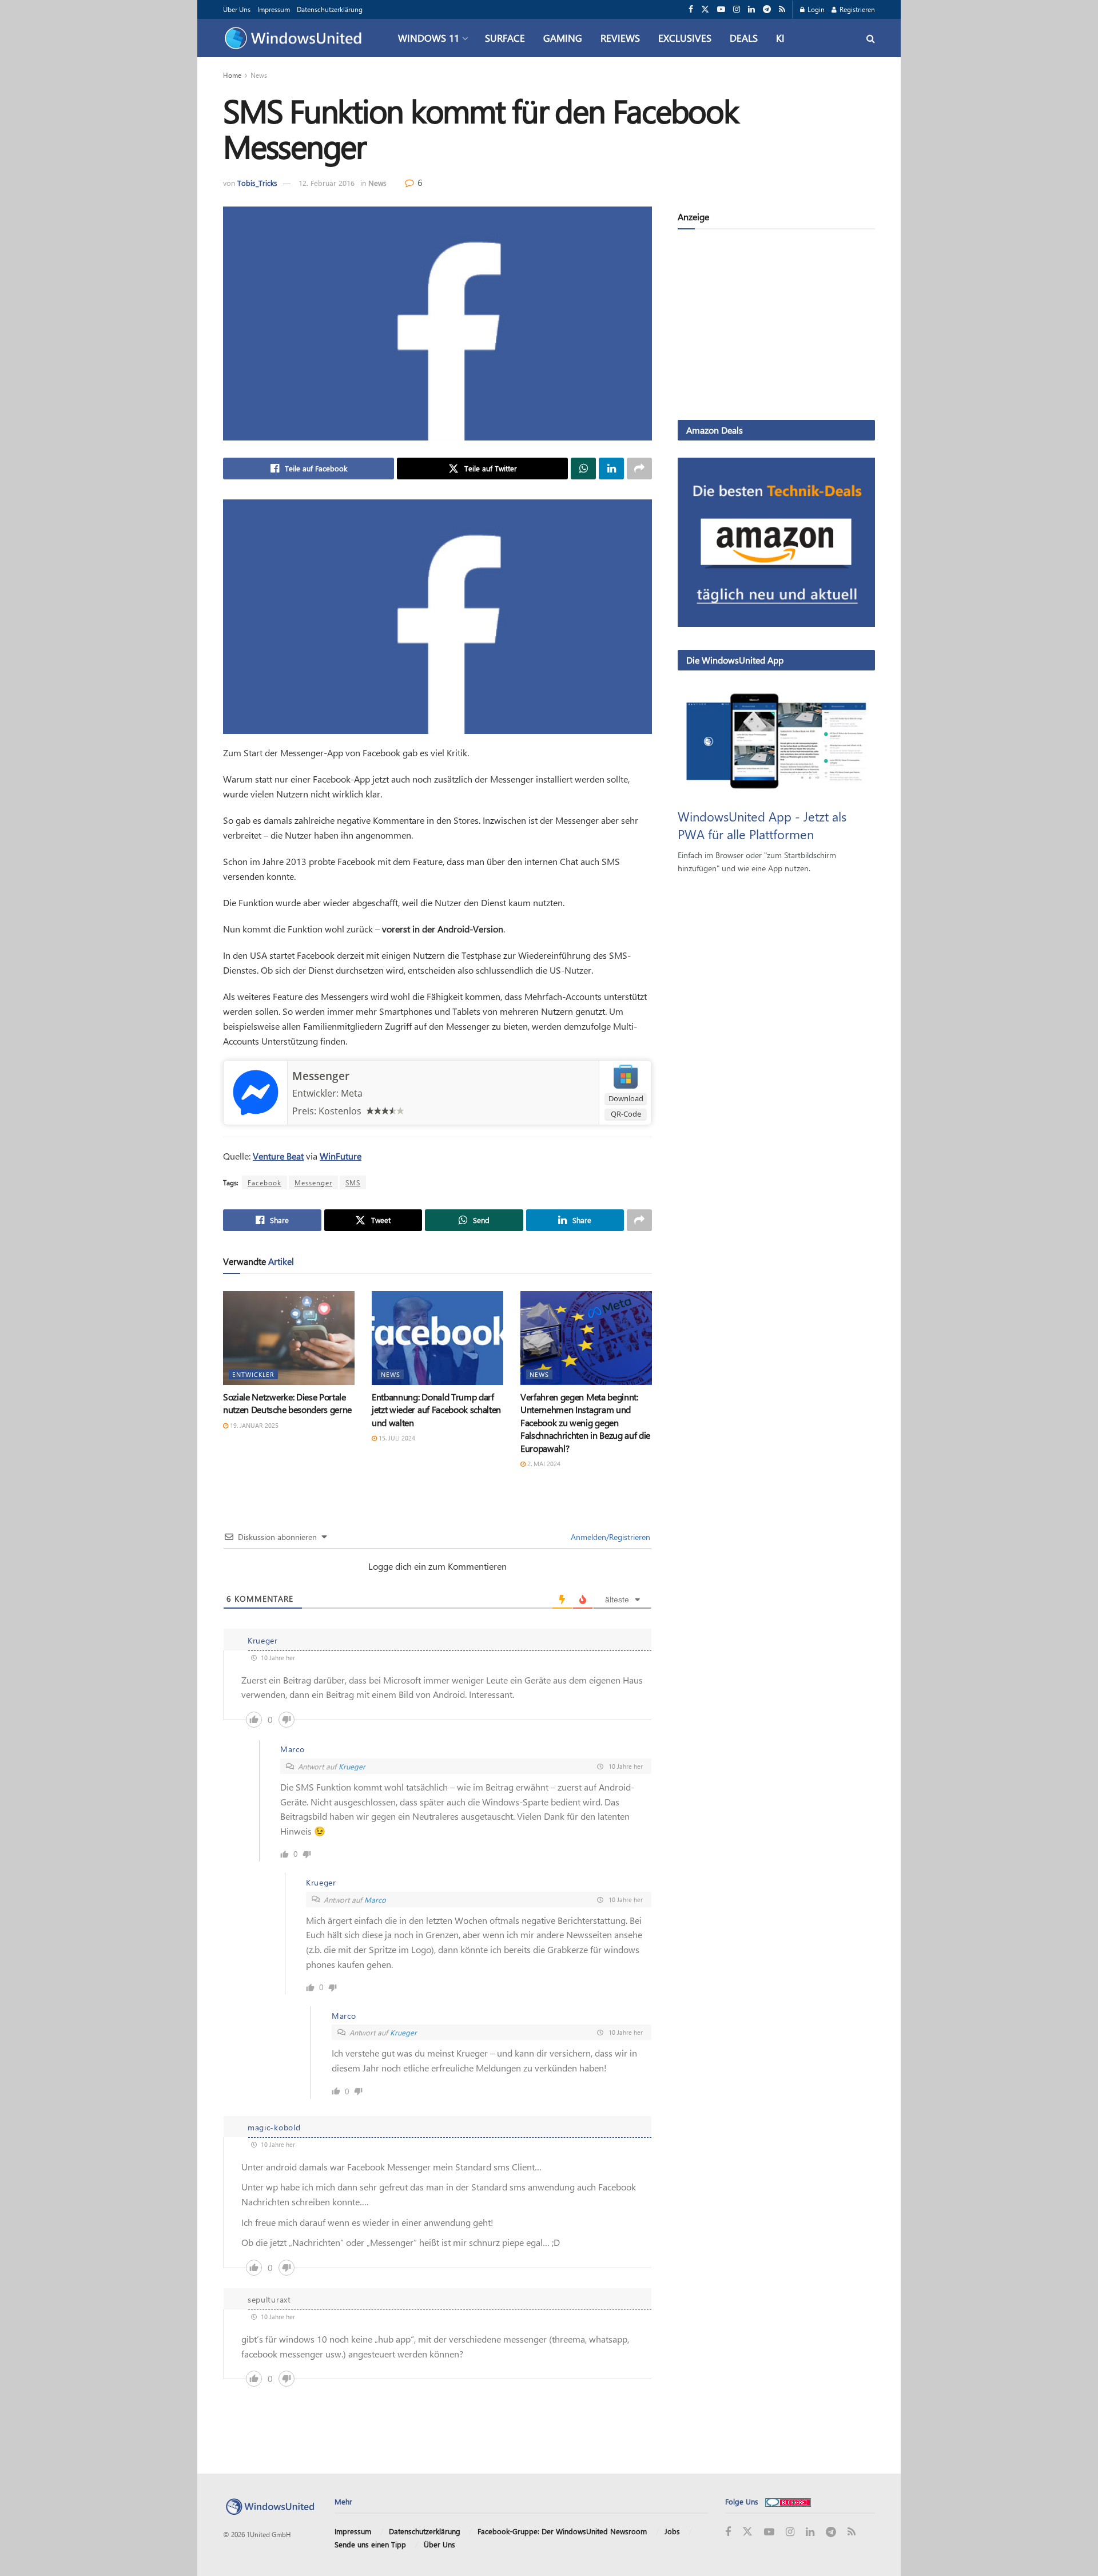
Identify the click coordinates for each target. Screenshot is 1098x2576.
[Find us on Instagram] (737, 9)
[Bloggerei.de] (788, 2501)
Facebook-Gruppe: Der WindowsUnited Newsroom (562, 2531)
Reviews (620, 38)
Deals (744, 38)
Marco (375, 1900)
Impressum (274, 9)
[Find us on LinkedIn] (751, 9)
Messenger (321, 1076)
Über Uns (237, 9)
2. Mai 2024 (543, 1464)
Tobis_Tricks (257, 183)
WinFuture (341, 1156)
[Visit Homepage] (296, 38)
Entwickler (253, 1374)
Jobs (672, 2531)
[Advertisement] (776, 327)
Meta (352, 1093)
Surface (505, 38)
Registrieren (856, 9)
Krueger (352, 1766)
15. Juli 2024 (396, 1438)
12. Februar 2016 (327, 183)
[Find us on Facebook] (691, 9)
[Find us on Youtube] (721, 9)
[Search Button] (871, 38)
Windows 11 (429, 38)
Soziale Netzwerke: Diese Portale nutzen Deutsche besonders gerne (287, 1403)
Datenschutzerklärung (330, 9)
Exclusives (685, 38)
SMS (353, 1182)
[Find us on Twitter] (705, 9)
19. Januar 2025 (253, 1425)
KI (780, 38)
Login (815, 9)
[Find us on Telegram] (767, 9)
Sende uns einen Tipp (370, 2544)
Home (232, 75)
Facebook (264, 1182)
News (259, 75)
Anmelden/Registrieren (609, 1537)
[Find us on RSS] (782, 9)
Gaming (563, 38)
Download (626, 1098)
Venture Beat (278, 1156)
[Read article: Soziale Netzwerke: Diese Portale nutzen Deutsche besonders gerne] (289, 1338)
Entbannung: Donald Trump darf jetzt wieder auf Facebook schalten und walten (436, 1410)
